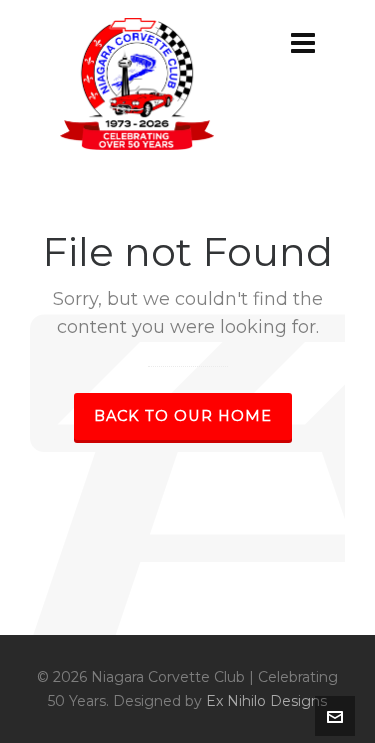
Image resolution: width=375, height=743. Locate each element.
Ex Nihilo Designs (266, 701)
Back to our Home (183, 416)
